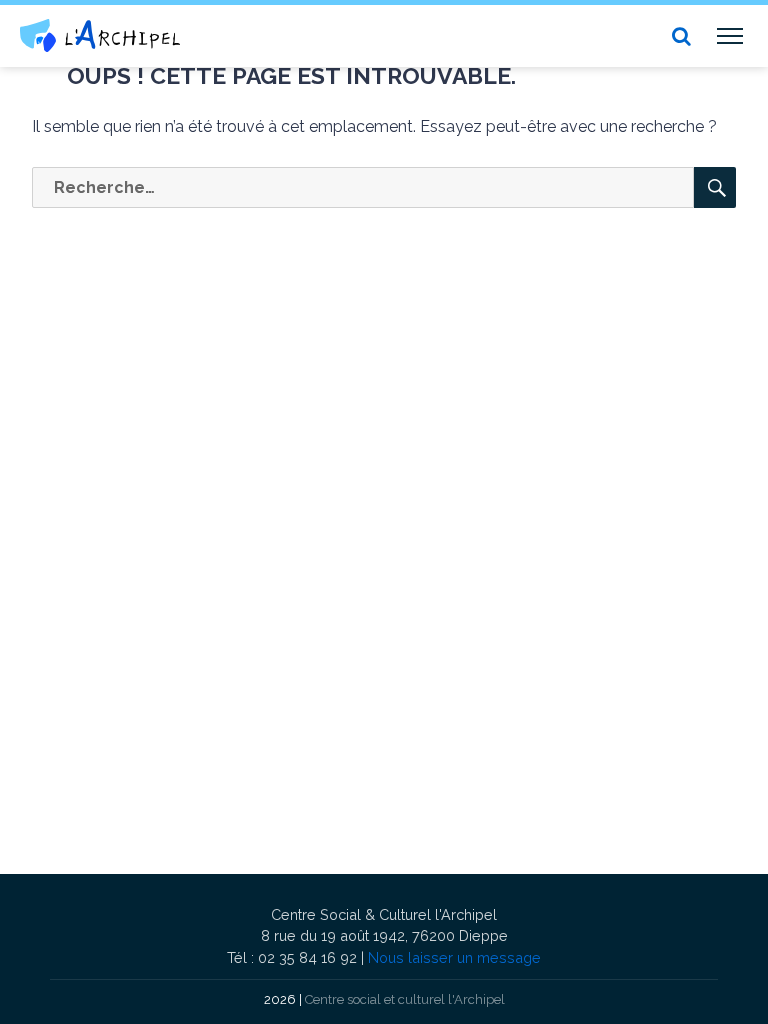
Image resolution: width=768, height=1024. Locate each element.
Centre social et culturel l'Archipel (405, 999)
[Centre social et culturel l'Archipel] (100, 35)
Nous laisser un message (454, 957)
